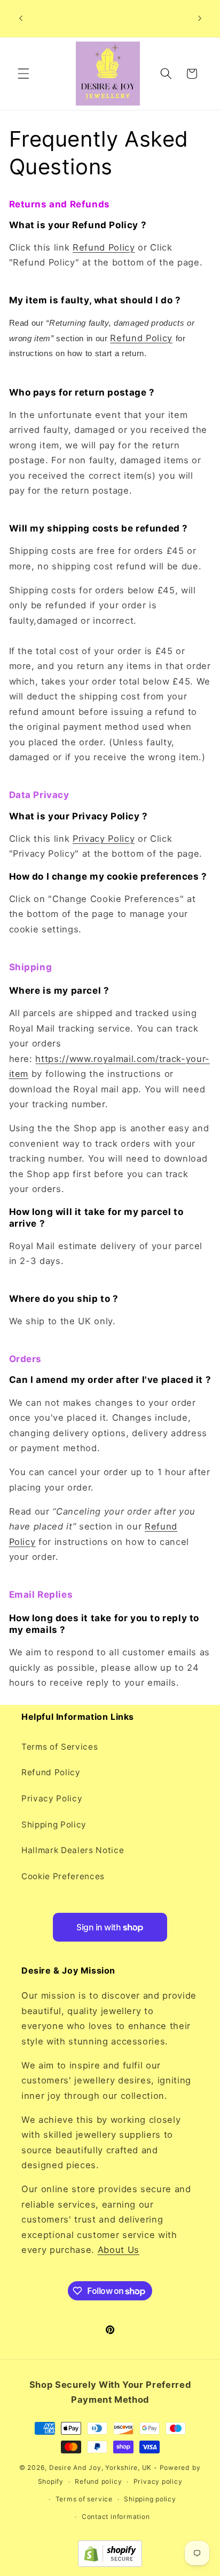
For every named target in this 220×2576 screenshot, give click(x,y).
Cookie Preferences (63, 1876)
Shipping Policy (54, 1825)
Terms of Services (60, 1747)
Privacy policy (158, 2481)
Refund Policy (104, 247)
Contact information (116, 2517)
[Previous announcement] (21, 18)
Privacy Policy (104, 839)
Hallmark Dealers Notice (73, 1850)
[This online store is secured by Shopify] (110, 2564)
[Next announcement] (200, 18)
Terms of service (84, 2499)
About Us (119, 2250)
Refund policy (98, 2481)
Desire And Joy (75, 2468)
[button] (23, 74)
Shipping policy (150, 2499)
